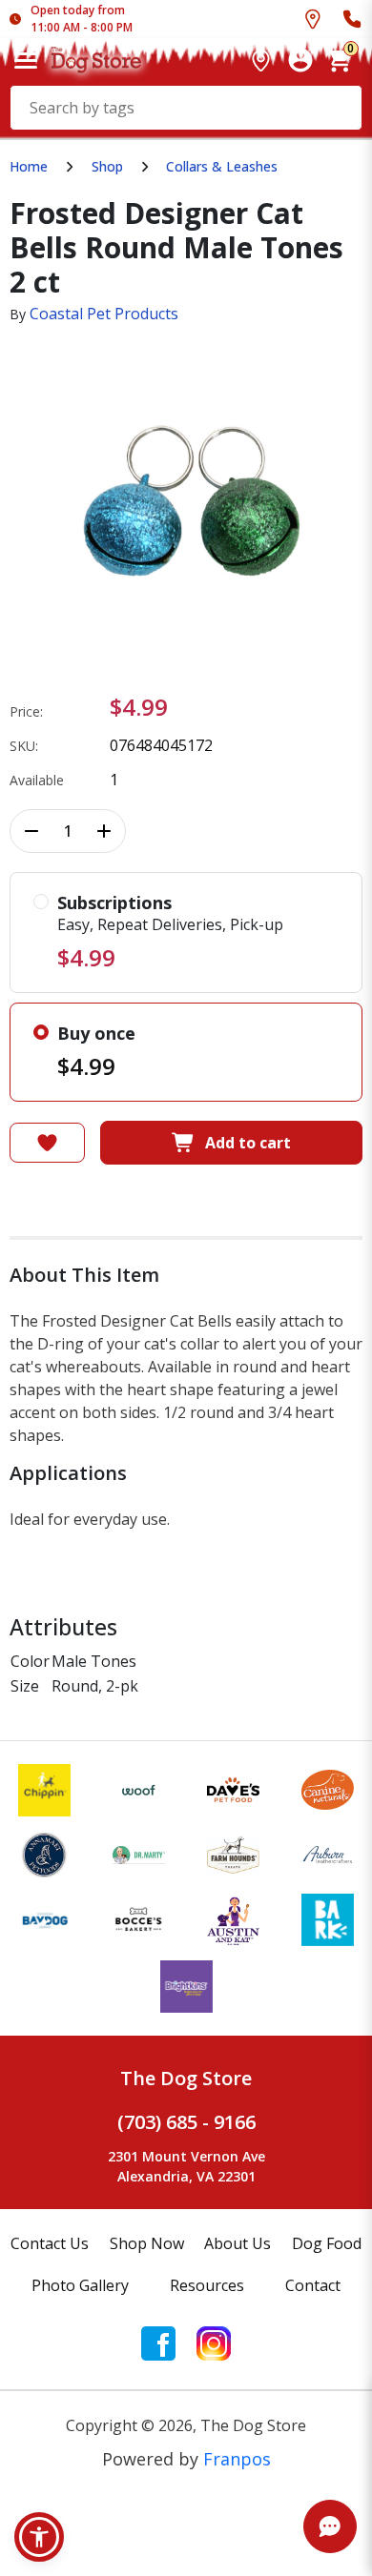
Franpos (237, 2459)
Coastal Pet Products (104, 314)
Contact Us (50, 2243)
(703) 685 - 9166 (186, 2122)
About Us (238, 2243)
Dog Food (327, 2243)
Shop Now (147, 2243)
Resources (207, 2285)
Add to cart (248, 1143)
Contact (313, 2285)
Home (29, 166)
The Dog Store (186, 2078)
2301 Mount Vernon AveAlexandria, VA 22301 (186, 2166)
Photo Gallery (80, 2285)
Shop (107, 166)
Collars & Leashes (222, 166)
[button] (39, 2537)
